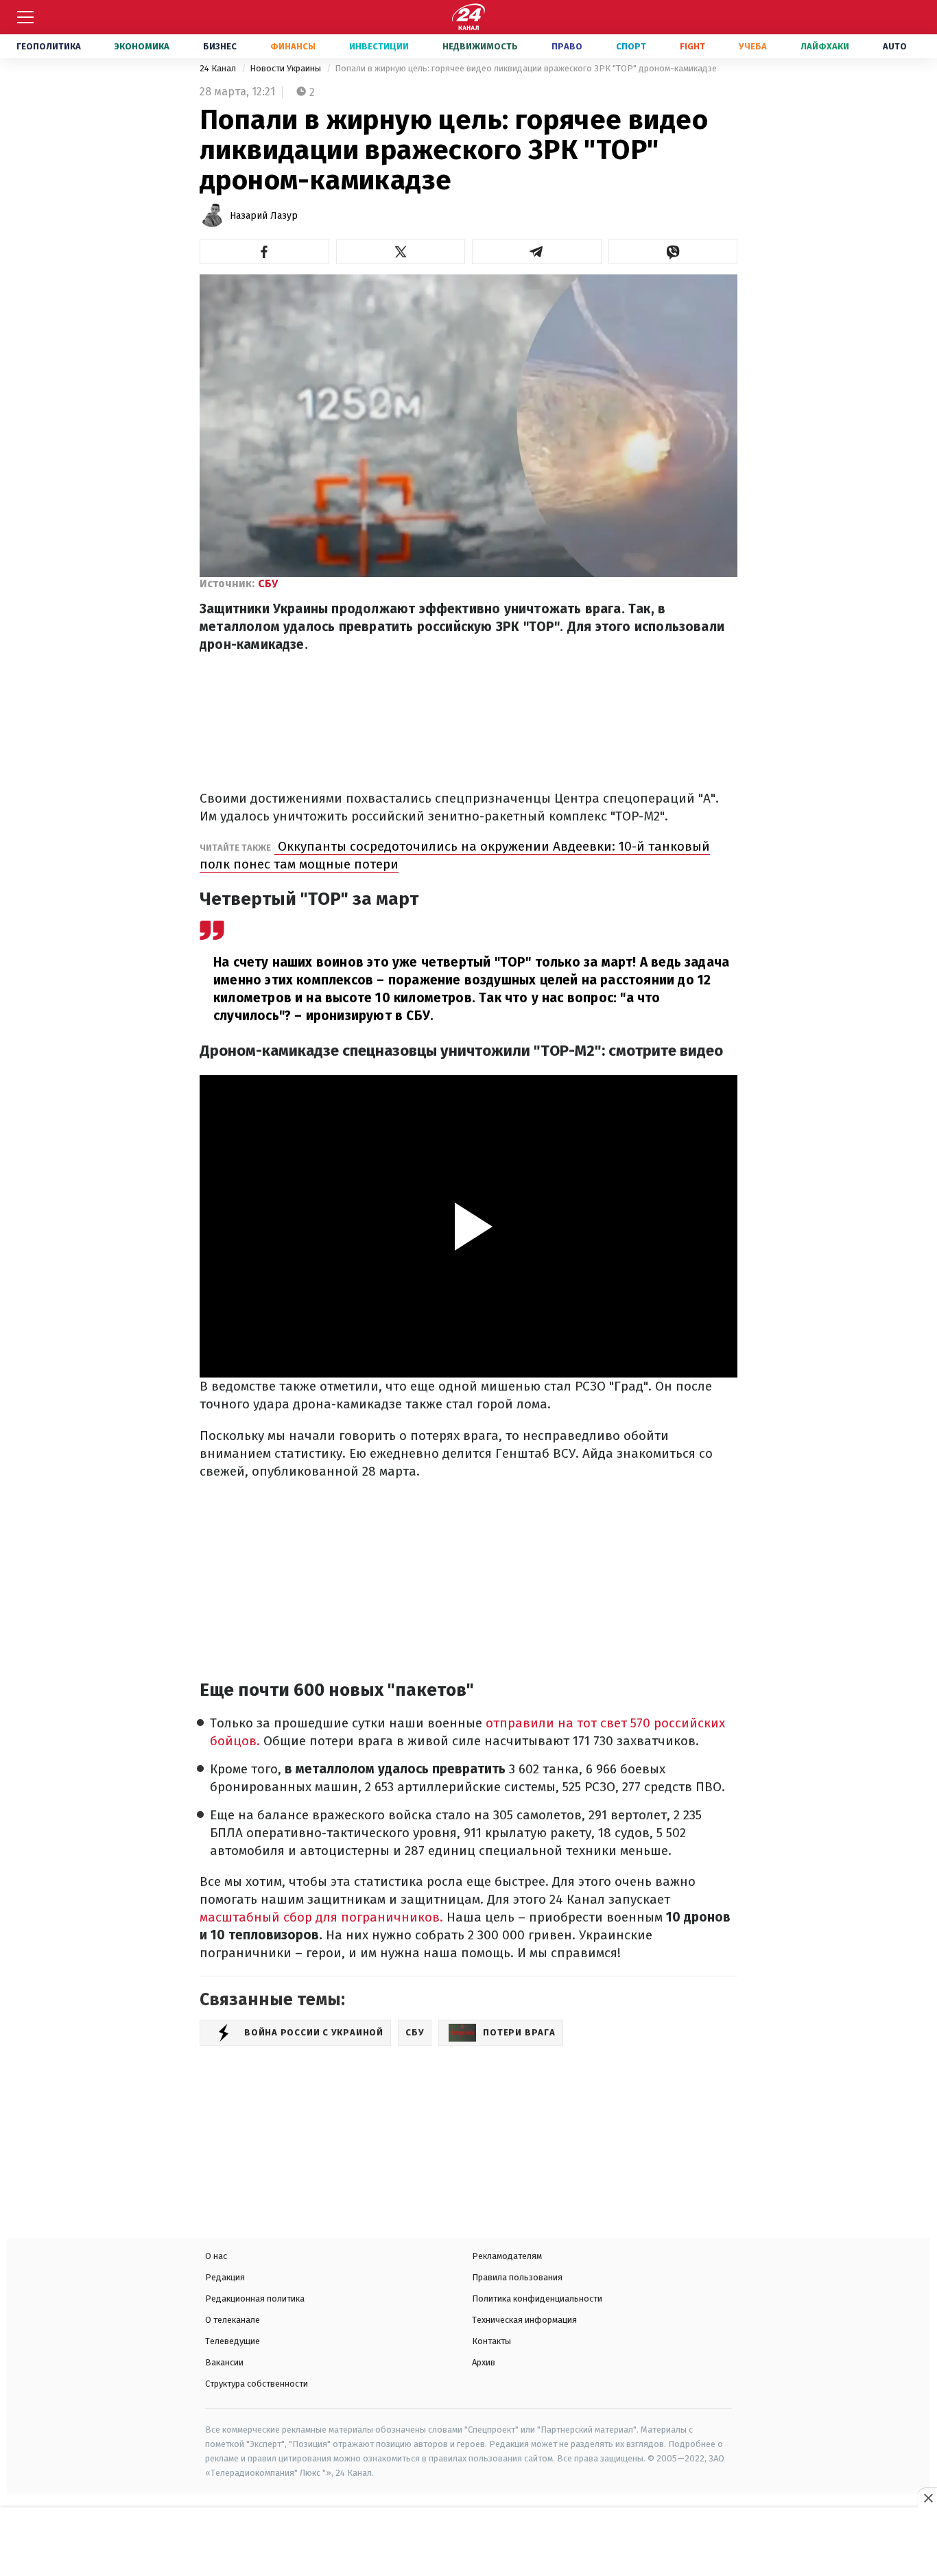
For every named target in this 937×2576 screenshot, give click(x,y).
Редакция (225, 2277)
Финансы (293, 46)
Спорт (631, 46)
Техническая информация (524, 2320)
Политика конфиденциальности (537, 2299)
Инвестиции (379, 46)
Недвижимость (480, 46)
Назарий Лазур (264, 216)
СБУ (268, 583)
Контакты (491, 2341)
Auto (895, 46)
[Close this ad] (927, 2498)
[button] (264, 252)
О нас (216, 2256)
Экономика (142, 46)
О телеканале (233, 2320)
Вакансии (224, 2362)
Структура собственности (257, 2384)
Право (567, 46)
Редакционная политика (255, 2299)
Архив (484, 2362)
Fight (692, 46)
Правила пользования (517, 2277)
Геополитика (49, 46)
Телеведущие (233, 2341)
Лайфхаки (825, 46)
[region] (468, 2543)
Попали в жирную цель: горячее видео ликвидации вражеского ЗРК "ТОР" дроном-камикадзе (526, 68)
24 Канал (219, 68)
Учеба (753, 46)
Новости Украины (286, 68)
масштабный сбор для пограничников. (321, 1917)
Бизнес (220, 46)
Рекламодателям (507, 2256)
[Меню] (25, 17)
